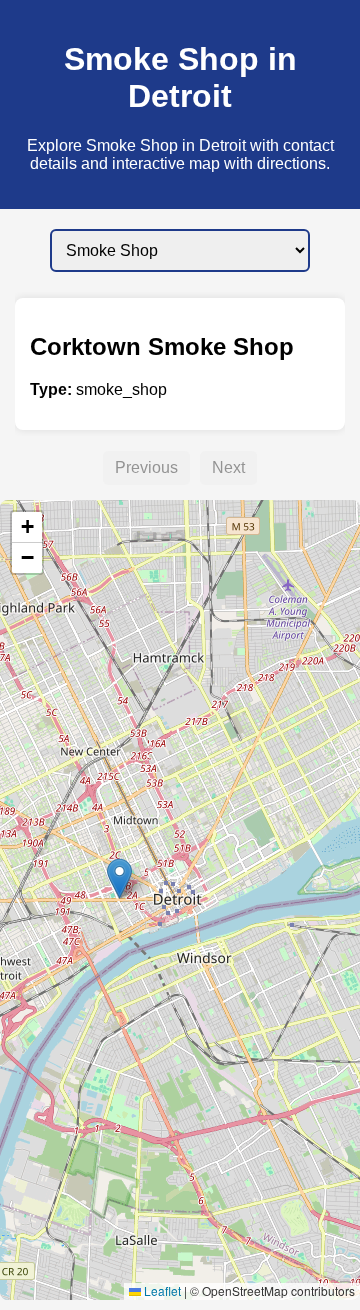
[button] (119, 878)
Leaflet (161, 1290)
